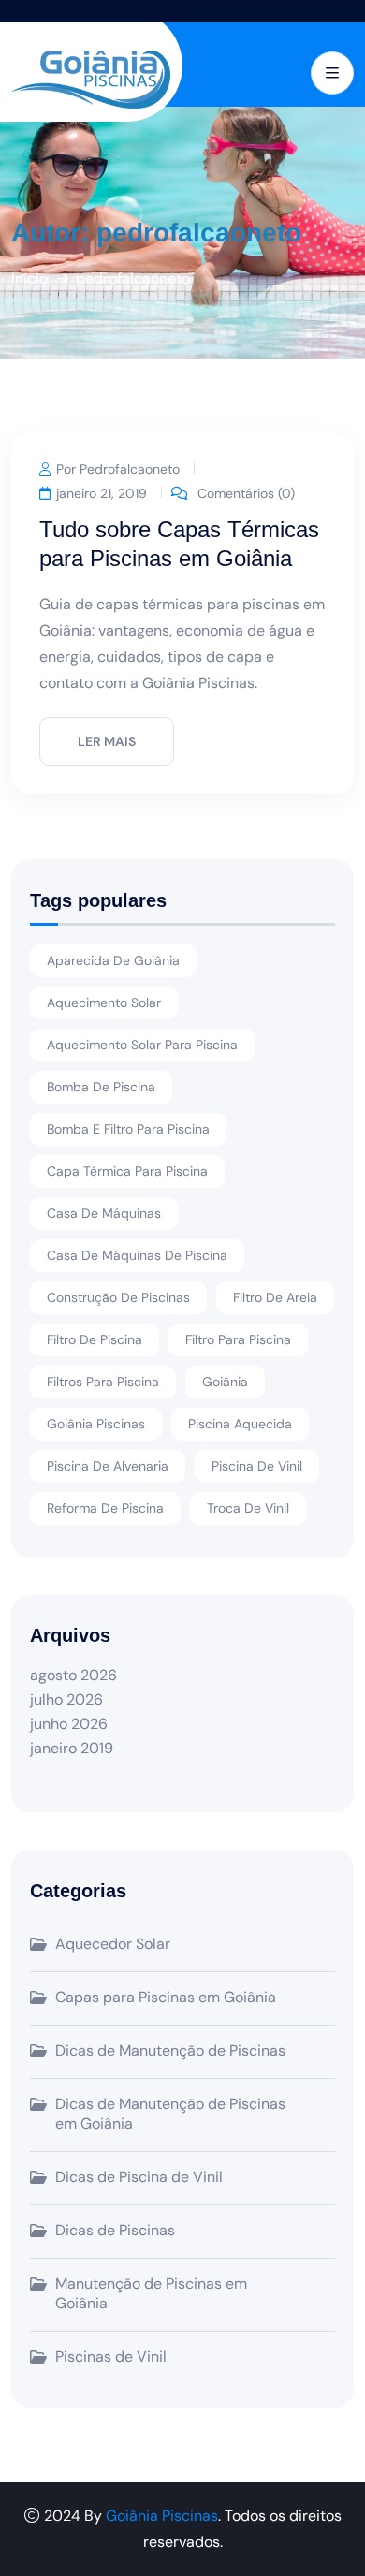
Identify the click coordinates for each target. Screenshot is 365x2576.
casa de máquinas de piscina (137, 1255)
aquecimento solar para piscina (142, 1045)
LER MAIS (107, 741)
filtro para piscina (238, 1339)
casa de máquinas (104, 1213)
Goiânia (225, 1382)
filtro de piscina (95, 1339)
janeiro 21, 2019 (102, 492)
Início (29, 278)
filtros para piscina (103, 1382)
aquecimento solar (104, 1003)
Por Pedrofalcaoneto (118, 468)
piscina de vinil (257, 1466)
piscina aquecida (240, 1424)
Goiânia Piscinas (96, 1424)
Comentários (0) (244, 492)
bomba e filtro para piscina (128, 1129)
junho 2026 (69, 1724)
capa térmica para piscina (127, 1171)
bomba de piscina (101, 1087)
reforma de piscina (105, 1508)
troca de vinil (248, 1508)
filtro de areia (275, 1297)
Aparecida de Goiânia (113, 960)
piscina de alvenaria (108, 1466)
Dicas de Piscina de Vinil (139, 2177)
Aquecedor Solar (113, 1944)
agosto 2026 (73, 1675)
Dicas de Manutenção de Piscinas (170, 2050)
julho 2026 (66, 1699)
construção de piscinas (118, 1297)
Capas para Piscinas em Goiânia (166, 1997)
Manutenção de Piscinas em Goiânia (151, 2293)
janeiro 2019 (72, 1748)
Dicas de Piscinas (115, 2230)
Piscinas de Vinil (111, 2356)
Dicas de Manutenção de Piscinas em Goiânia (170, 2114)
